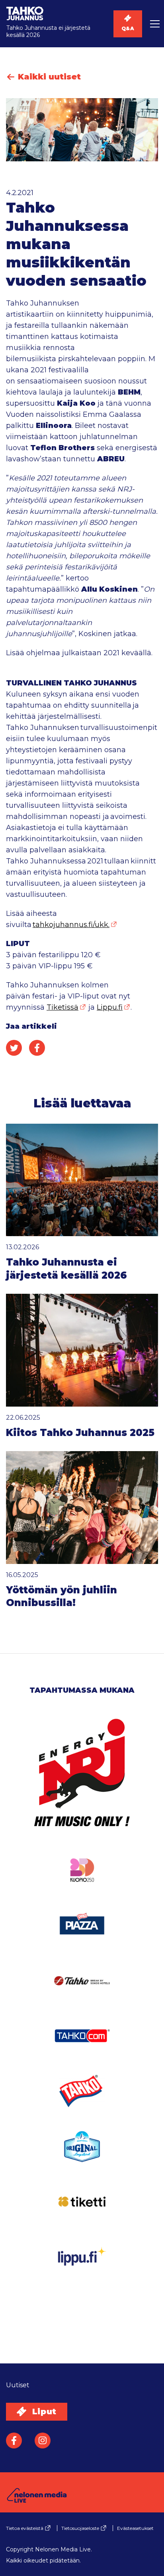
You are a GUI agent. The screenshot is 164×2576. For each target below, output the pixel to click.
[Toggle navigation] (153, 24)
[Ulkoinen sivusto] (82, 1784)
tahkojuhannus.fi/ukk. (71, 925)
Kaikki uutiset (48, 77)
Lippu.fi (110, 1007)
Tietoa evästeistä (25, 2528)
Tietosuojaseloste (80, 2528)
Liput (43, 2411)
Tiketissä (62, 1007)
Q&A (128, 28)
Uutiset (18, 2385)
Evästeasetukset (135, 2528)
